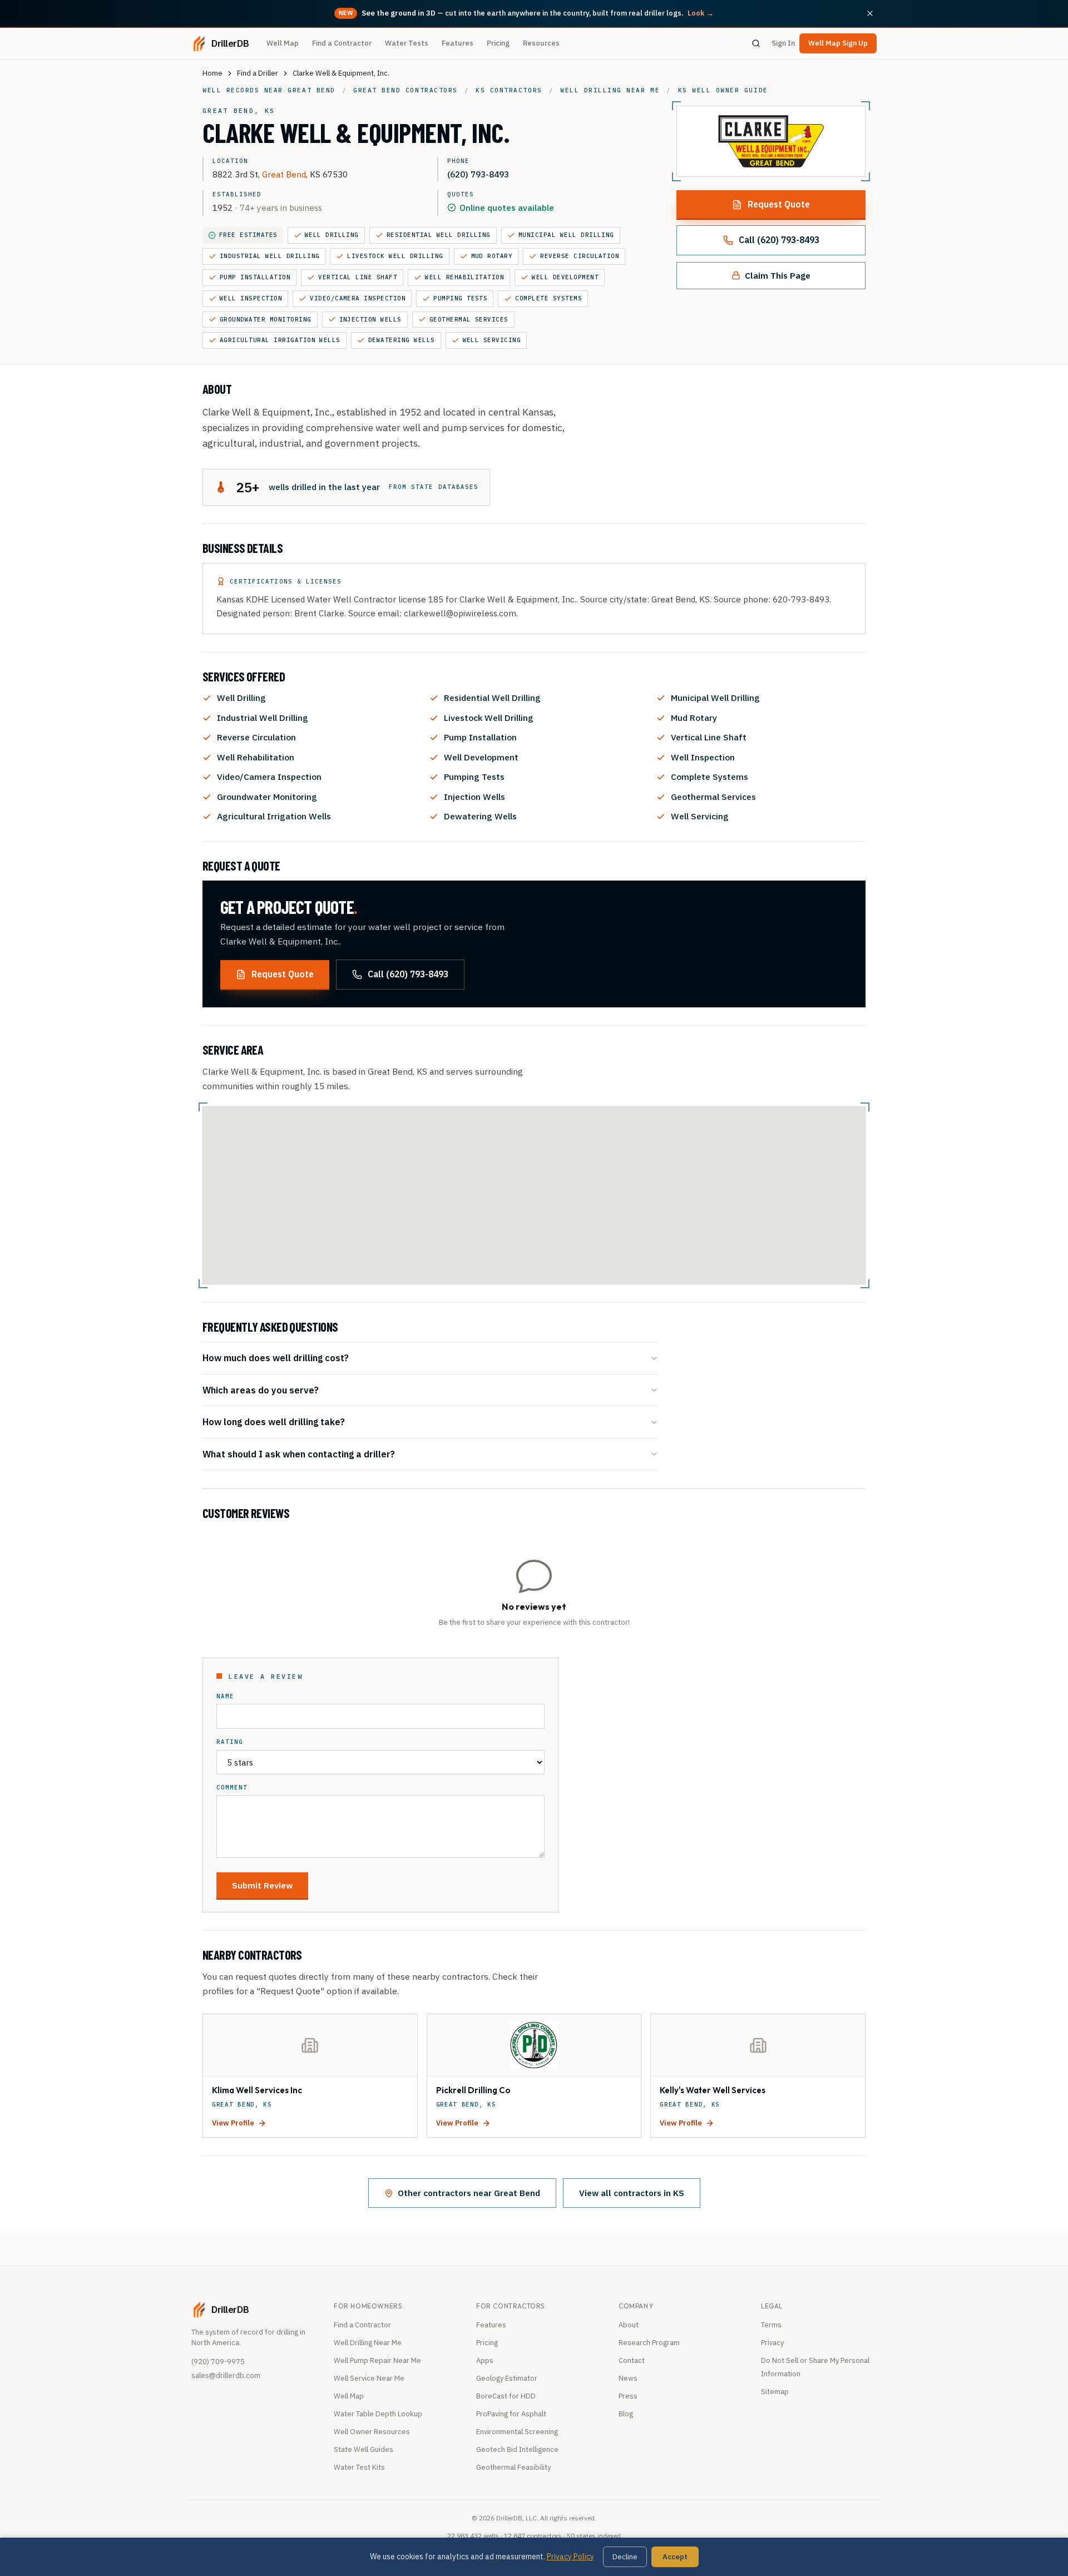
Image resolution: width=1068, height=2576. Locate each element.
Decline (625, 2557)
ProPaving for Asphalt (511, 2414)
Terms (771, 2325)
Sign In (783, 43)
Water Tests (407, 43)
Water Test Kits (359, 2467)
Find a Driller (258, 73)
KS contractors (509, 90)
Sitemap (775, 2392)
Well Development (565, 277)
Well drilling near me (610, 90)
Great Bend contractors (406, 90)
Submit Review (262, 1885)
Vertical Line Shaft (358, 277)
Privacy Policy (570, 2557)
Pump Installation (255, 277)
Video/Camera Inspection (358, 298)
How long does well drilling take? (274, 1422)
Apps (485, 2360)
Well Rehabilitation (464, 277)
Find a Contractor (342, 43)
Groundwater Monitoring (266, 319)
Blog (626, 2414)
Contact (632, 2360)
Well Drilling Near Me (368, 2343)
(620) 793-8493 (478, 174)
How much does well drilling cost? (276, 1358)
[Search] (756, 43)
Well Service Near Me (369, 2378)
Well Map (283, 43)
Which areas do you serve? (261, 1390)
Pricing (498, 43)
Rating (230, 1742)
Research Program (649, 2343)
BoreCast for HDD (506, 2396)
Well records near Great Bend (269, 90)
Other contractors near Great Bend (469, 2193)
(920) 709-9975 (218, 2362)
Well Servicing (492, 340)
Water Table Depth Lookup (378, 2414)
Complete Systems (548, 298)
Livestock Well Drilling (395, 256)
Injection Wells (370, 319)
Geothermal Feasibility (513, 2467)
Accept (675, 2557)
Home (212, 73)
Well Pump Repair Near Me (377, 2360)
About (629, 2325)
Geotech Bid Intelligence (517, 2449)
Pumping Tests (460, 298)
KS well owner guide (723, 90)
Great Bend (284, 174)
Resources (541, 43)
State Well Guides (364, 2449)
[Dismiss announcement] (870, 13)
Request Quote (779, 204)
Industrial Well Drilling (270, 256)
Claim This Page (778, 275)
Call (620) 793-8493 (779, 240)
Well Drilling (332, 235)
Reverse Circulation (580, 256)
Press (628, 2396)
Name (225, 1696)
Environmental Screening (517, 2432)
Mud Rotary (492, 256)
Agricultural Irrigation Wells (280, 340)
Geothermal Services (469, 319)
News (628, 2378)
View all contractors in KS (632, 2193)
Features (458, 43)
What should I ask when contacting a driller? (299, 1454)
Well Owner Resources (372, 2432)
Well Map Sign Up (838, 43)
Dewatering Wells (402, 340)
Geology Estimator (507, 2378)
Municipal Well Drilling (566, 235)
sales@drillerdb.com (226, 2375)
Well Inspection (251, 298)
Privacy (772, 2343)
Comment (232, 1788)
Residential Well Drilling (439, 235)
